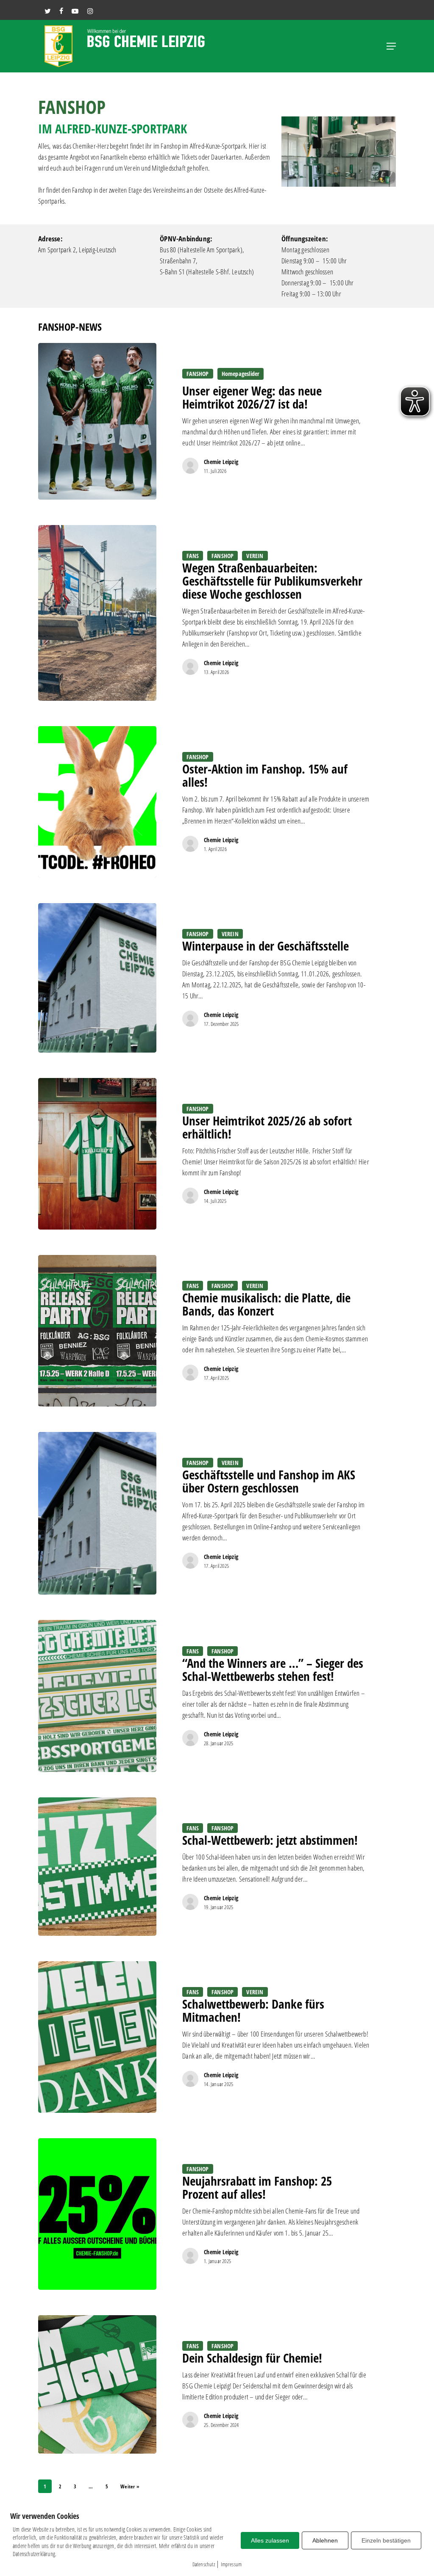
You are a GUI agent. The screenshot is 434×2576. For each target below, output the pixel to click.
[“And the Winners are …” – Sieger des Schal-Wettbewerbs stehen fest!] (97, 1696)
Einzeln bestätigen (386, 2540)
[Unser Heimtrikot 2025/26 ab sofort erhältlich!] (97, 1154)
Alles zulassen (270, 2540)
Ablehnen (325, 2540)
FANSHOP (198, 374)
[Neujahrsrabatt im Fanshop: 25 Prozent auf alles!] (97, 2214)
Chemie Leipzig (221, 462)
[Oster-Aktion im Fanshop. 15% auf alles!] (97, 802)
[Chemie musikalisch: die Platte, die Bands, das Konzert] (97, 1331)
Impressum (231, 2564)
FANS (193, 556)
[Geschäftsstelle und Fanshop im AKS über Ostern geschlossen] (97, 1513)
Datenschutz (204, 2564)
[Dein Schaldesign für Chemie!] (97, 2384)
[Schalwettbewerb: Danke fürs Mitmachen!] (97, 2037)
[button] (391, 46)
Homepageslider (241, 374)
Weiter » (130, 2486)
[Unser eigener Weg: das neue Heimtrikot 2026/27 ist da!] (97, 421)
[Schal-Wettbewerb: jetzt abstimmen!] (97, 1867)
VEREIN (255, 556)
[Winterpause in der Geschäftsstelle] (97, 978)
